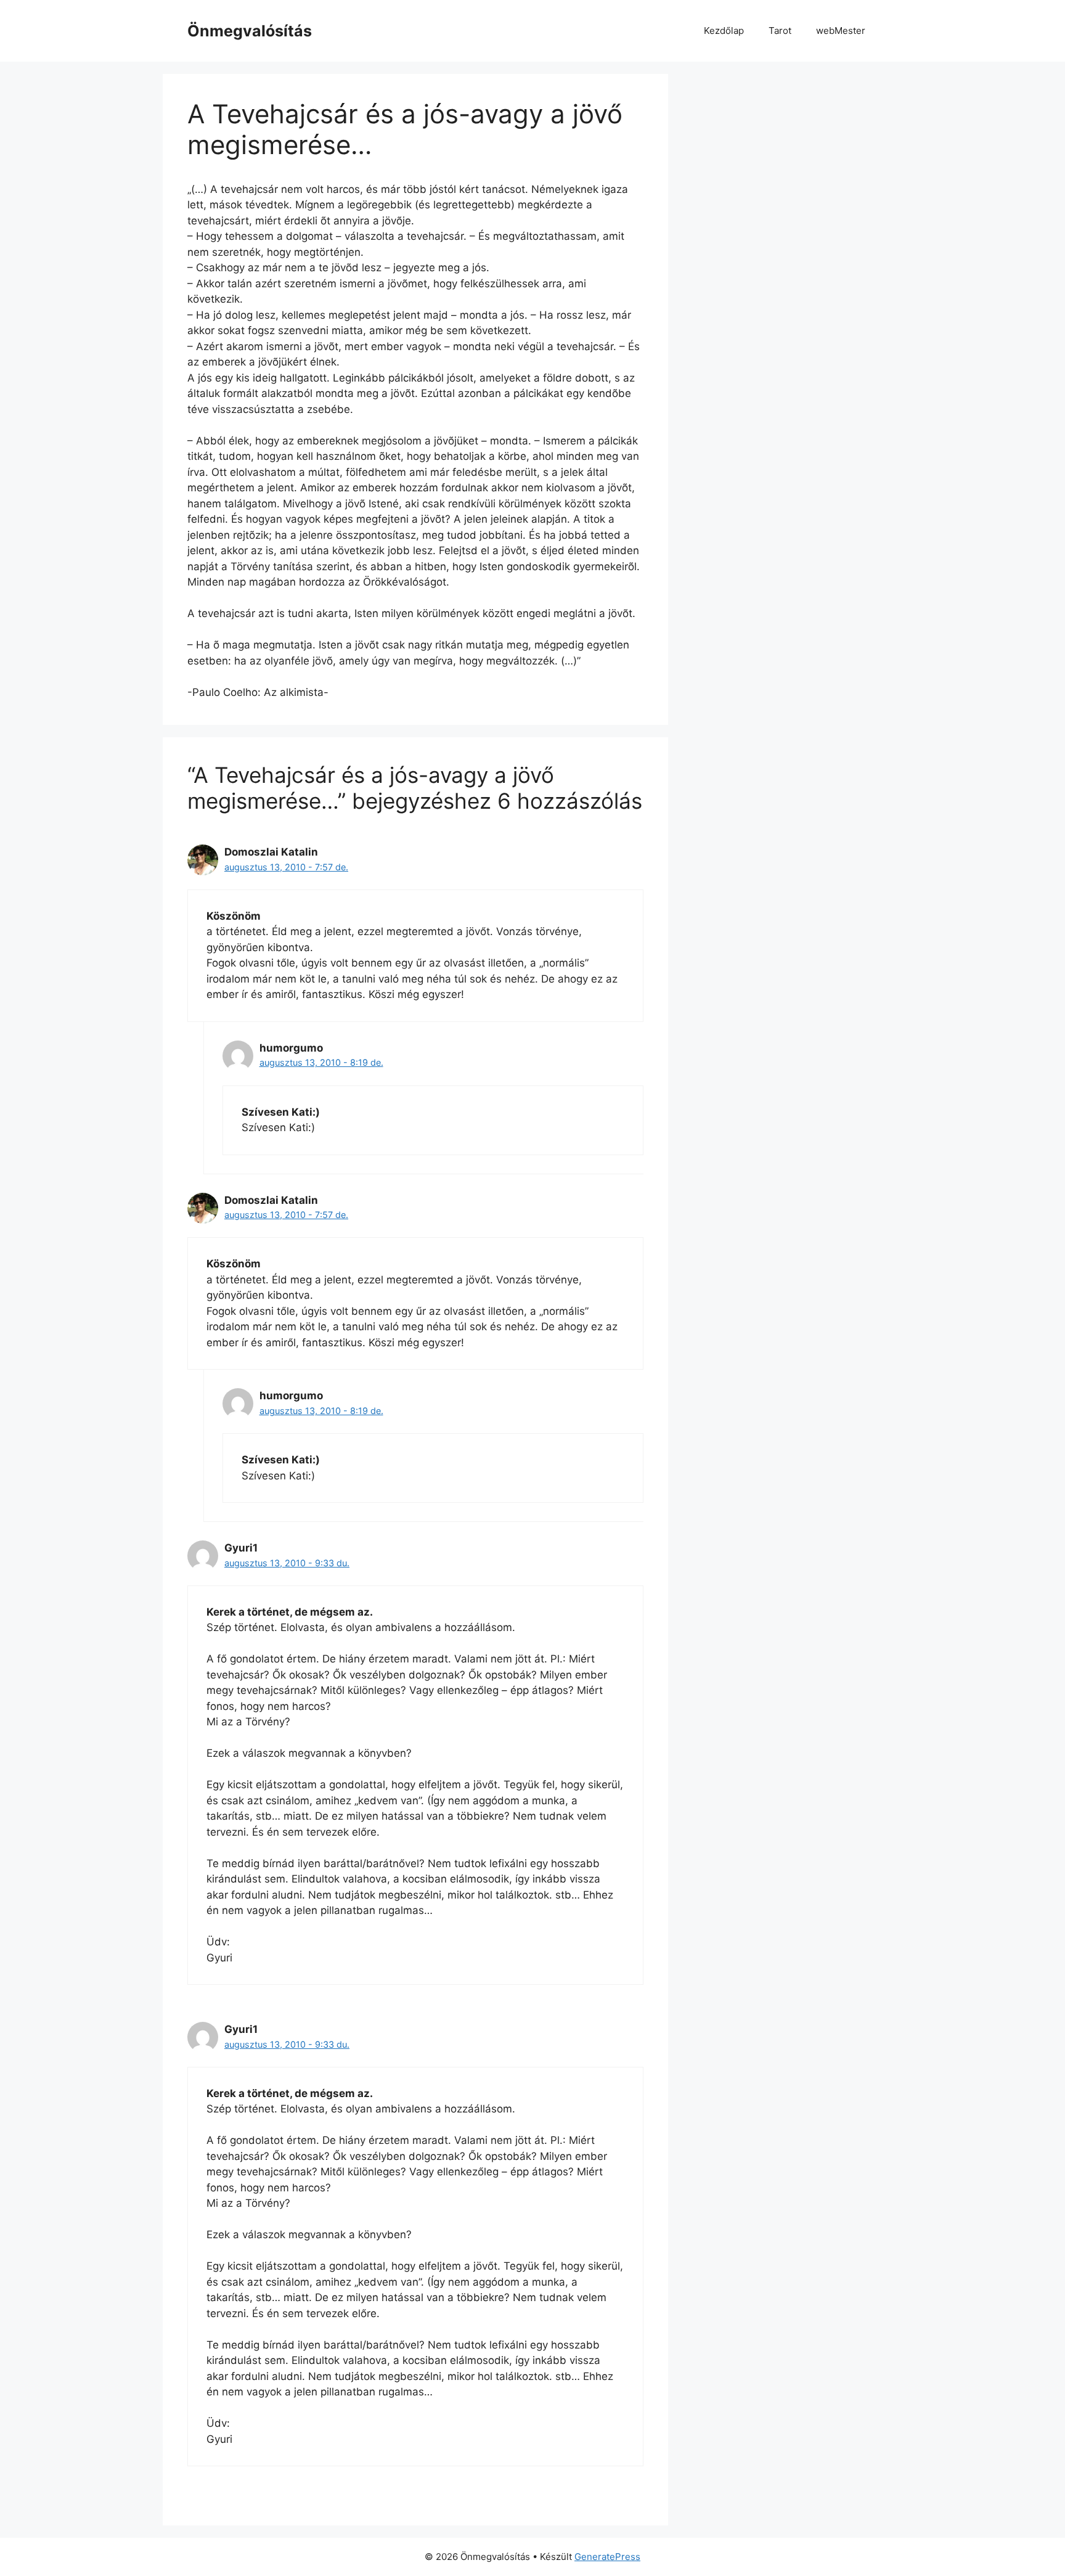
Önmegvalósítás (250, 31)
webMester (841, 31)
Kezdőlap (724, 31)
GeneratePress (607, 2557)
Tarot (780, 31)
